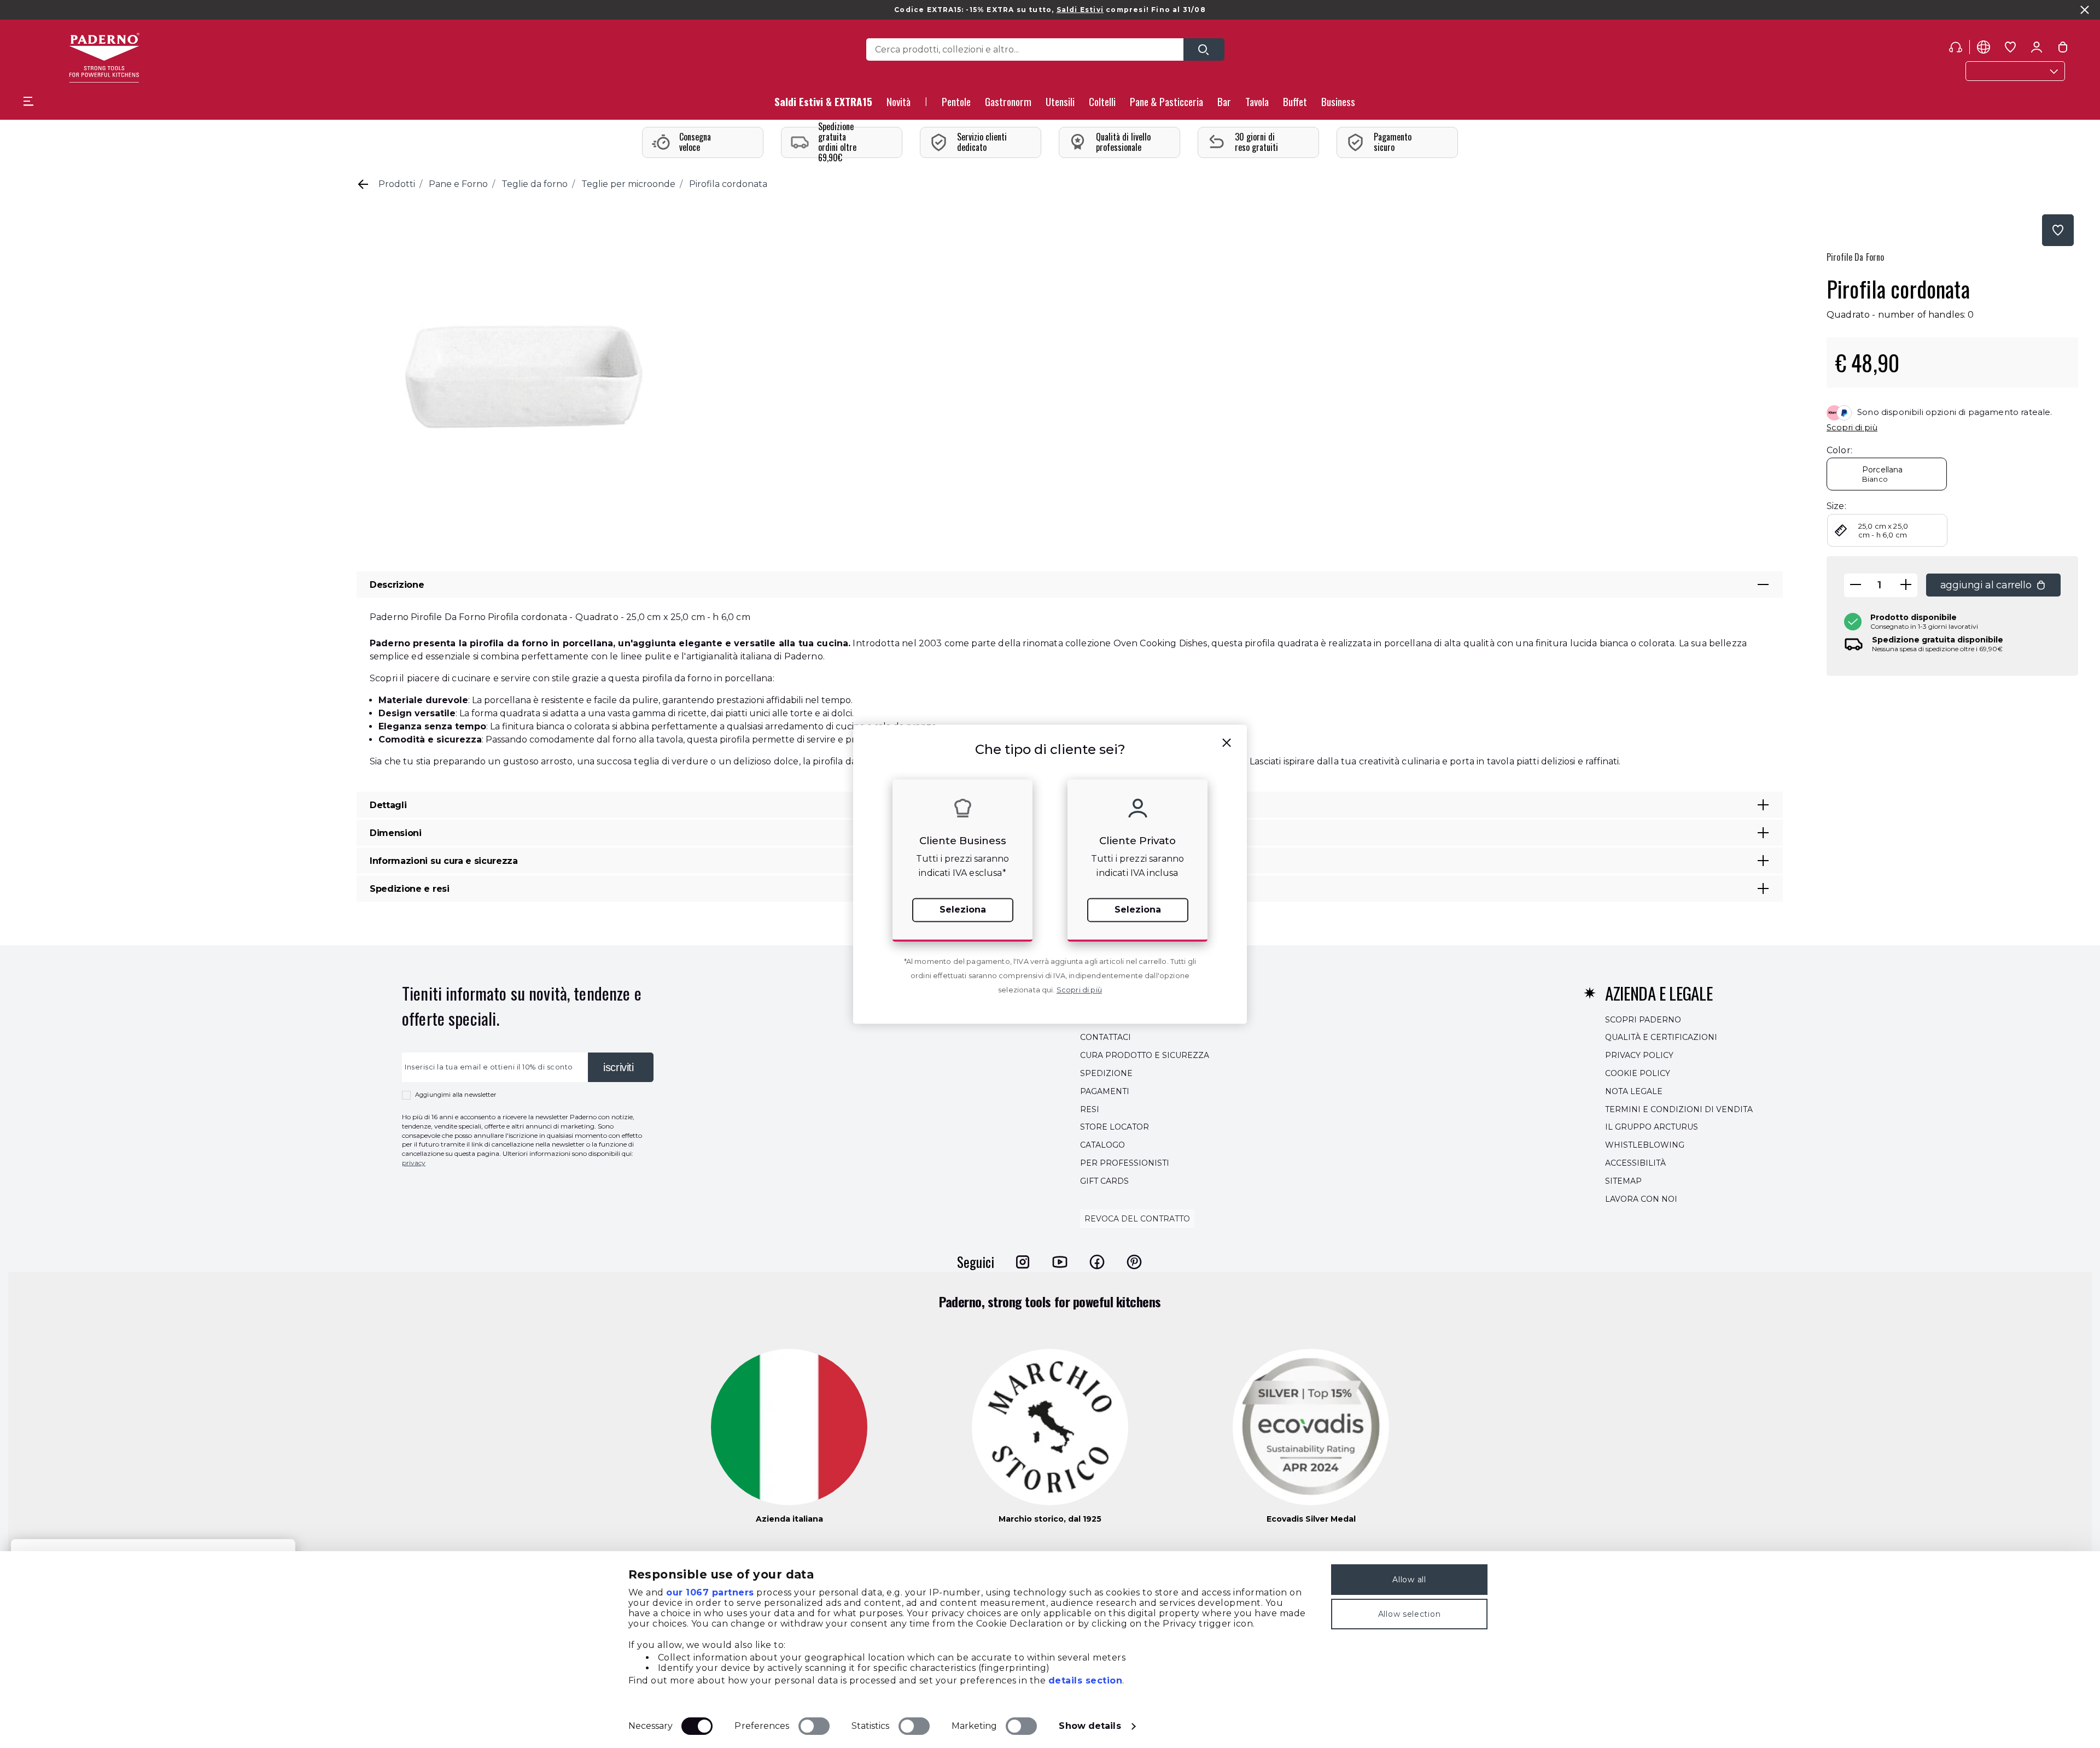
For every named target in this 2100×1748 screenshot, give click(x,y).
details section (1086, 1680)
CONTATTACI (1106, 1038)
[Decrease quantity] (1856, 585)
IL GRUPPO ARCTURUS (1652, 1127)
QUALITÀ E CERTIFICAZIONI (1661, 1038)
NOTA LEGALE (1634, 1091)
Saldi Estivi (1080, 10)
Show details (1090, 1726)
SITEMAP (1623, 1181)
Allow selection (1410, 1614)
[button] (899, 105)
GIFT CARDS (1104, 1181)
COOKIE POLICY (1638, 1073)
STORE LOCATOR (1115, 1127)
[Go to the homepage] (104, 58)
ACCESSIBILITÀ (1635, 1163)
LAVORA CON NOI (1641, 1199)
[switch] (814, 1726)
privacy (414, 1163)
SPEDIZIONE (1106, 1073)
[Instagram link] (1023, 1262)
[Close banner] (2085, 10)
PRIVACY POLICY (1639, 1055)
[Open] (1204, 49)
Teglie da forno (535, 184)
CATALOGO (1102, 1145)
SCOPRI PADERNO (1643, 1020)
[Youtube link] (1060, 1262)
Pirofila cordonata (728, 184)
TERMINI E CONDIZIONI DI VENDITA (1679, 1109)
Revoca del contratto (1137, 1219)
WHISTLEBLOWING (1645, 1145)
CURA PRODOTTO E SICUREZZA (1145, 1055)
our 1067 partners (710, 1592)
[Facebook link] (1097, 1262)
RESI (1090, 1109)
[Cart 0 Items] (2063, 49)
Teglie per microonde (628, 184)
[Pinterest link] (1134, 1262)
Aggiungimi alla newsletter (456, 1095)
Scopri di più (1852, 427)
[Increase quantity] (1906, 585)
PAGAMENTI (1105, 1091)
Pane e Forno (458, 184)
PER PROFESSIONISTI (1125, 1163)
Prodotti (397, 184)
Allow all (1409, 1580)
